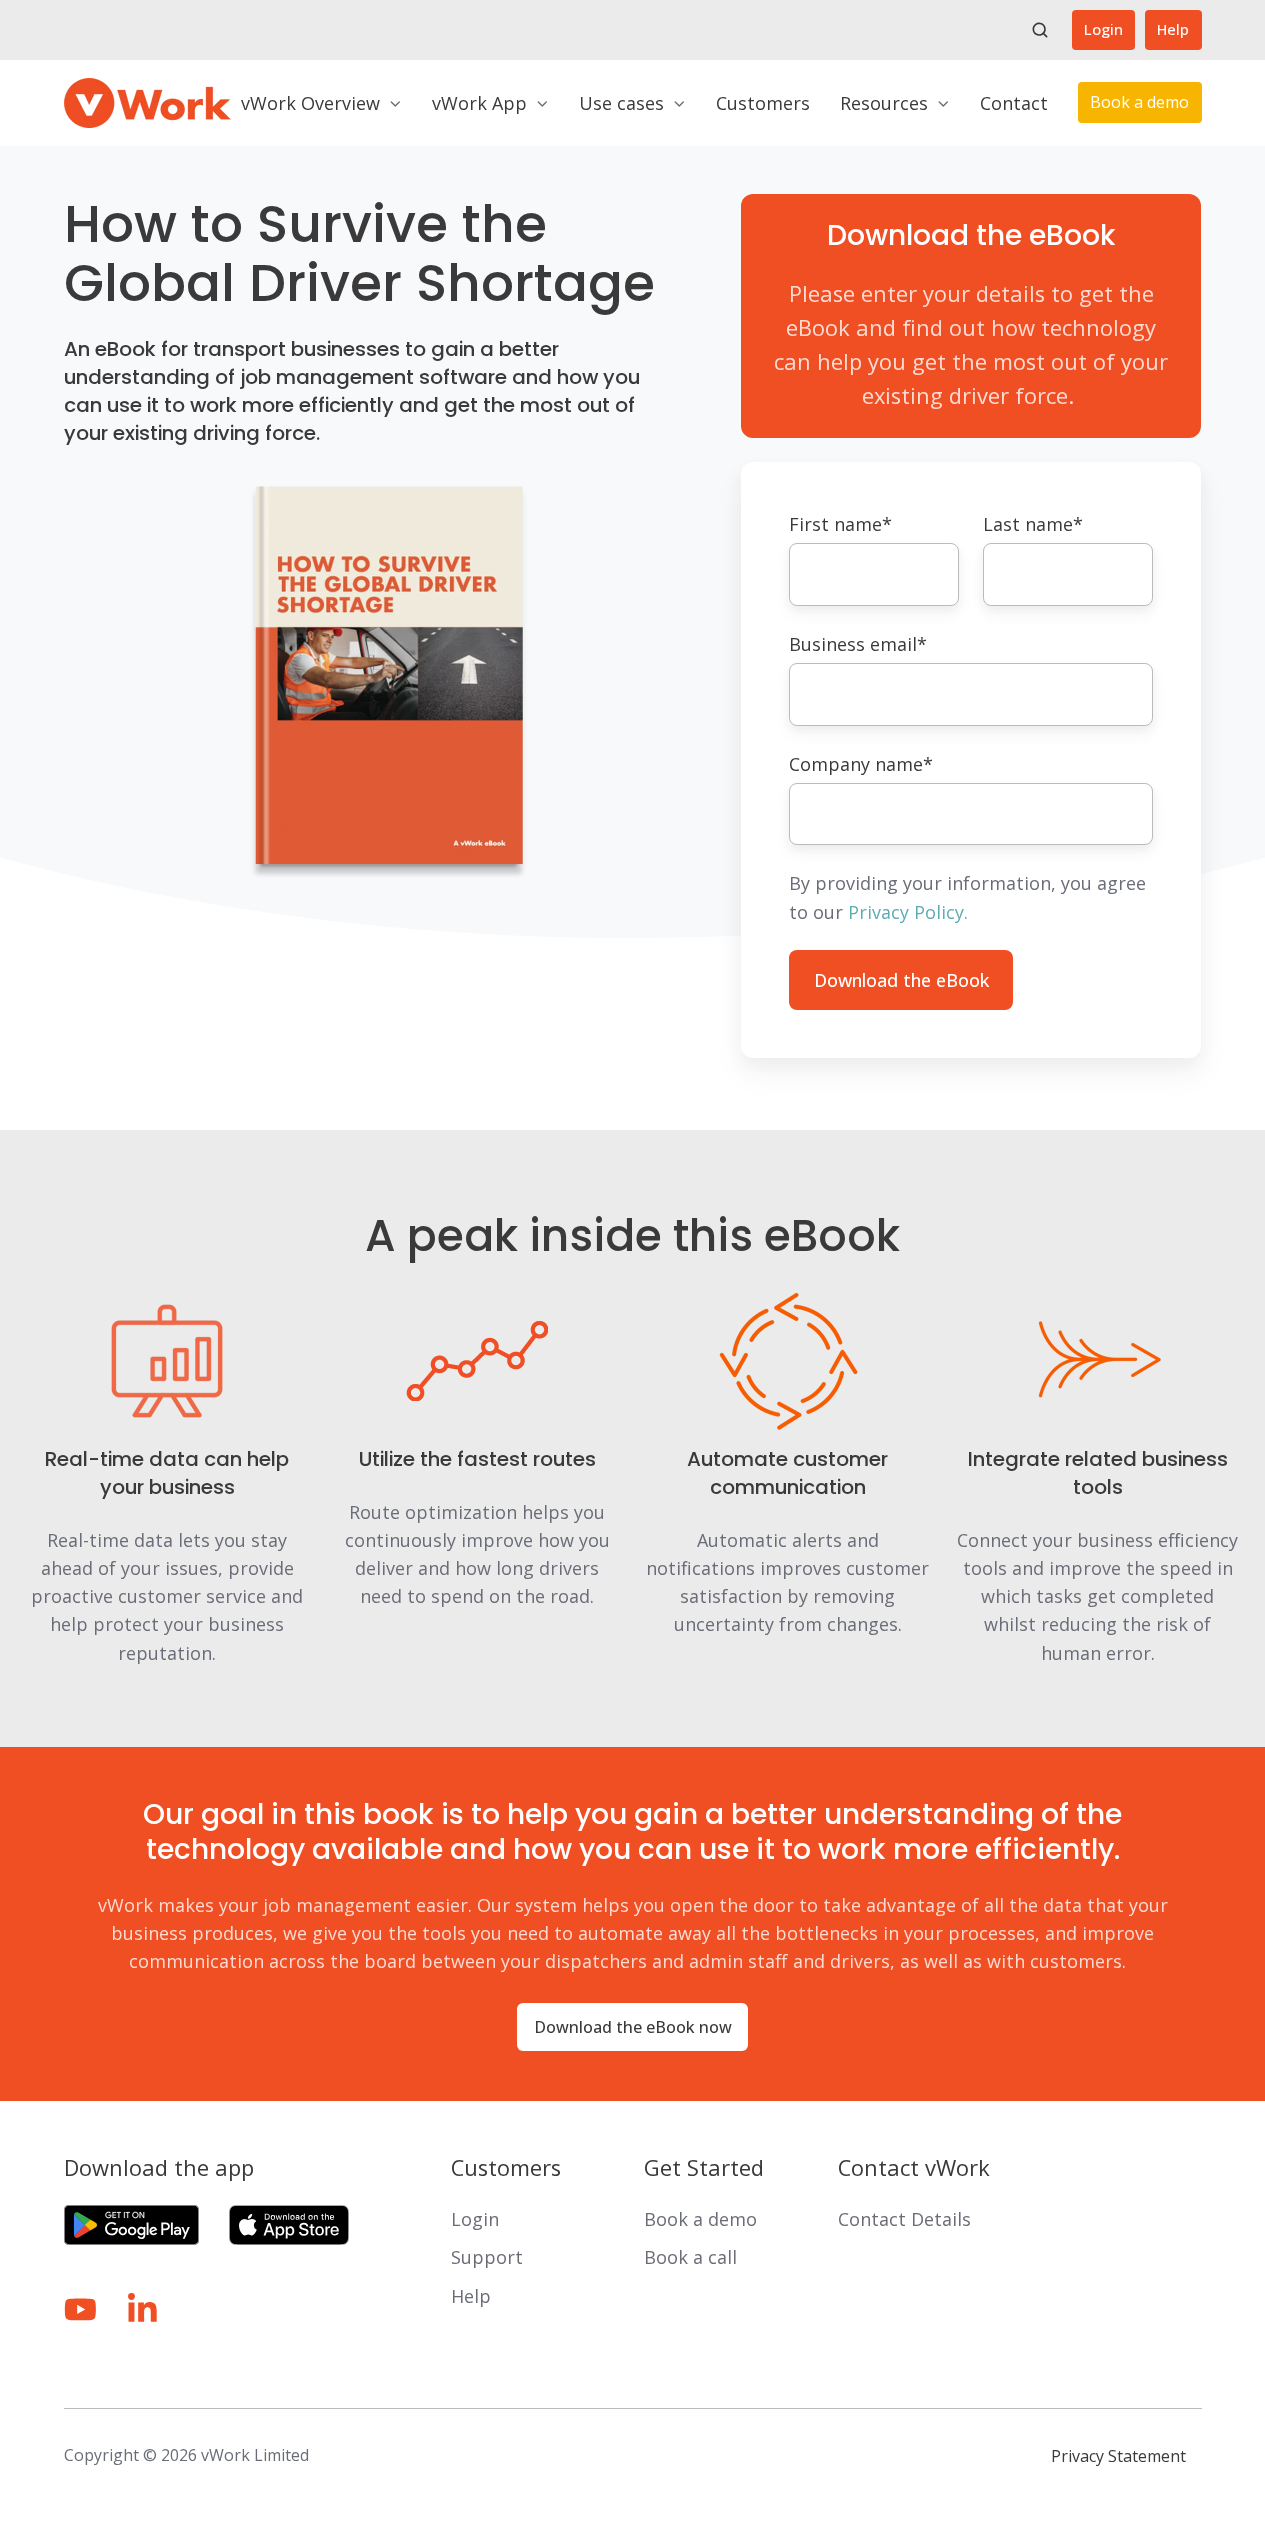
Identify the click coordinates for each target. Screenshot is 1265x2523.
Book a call (690, 2257)
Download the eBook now (633, 2027)
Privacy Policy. (908, 912)
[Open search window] (1040, 30)
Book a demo (1139, 102)
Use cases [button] (621, 103)
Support (487, 2257)
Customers (763, 103)
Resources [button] (884, 103)
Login (1103, 29)
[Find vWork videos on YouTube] (80, 2309)
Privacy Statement (1118, 2456)
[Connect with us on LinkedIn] (142, 2309)
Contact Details (904, 2219)
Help (1173, 29)
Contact (1014, 103)
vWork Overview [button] (310, 103)
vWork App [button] (479, 103)
